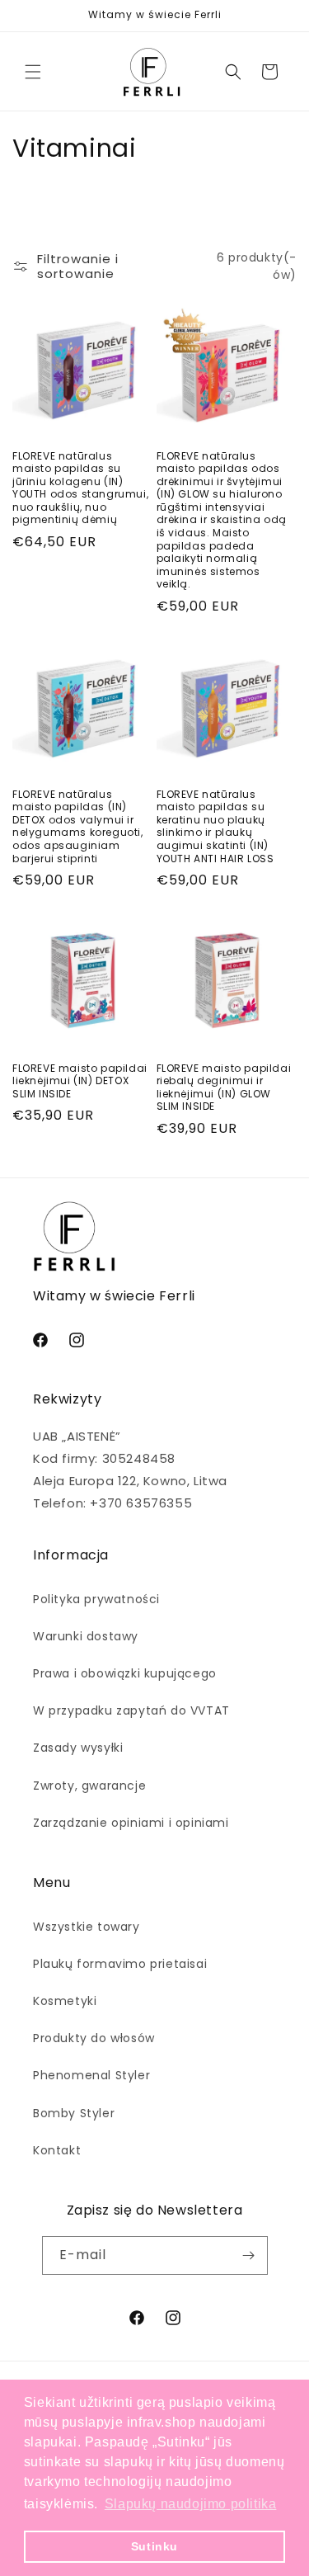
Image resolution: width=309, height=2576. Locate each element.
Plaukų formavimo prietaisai (120, 1964)
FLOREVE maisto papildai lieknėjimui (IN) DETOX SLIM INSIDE (80, 1081)
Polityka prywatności (96, 1599)
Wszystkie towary (87, 1927)
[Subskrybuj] (249, 2255)
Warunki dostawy (86, 1636)
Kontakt (57, 2150)
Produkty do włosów (94, 2038)
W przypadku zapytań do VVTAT (131, 1710)
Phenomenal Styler (91, 2075)
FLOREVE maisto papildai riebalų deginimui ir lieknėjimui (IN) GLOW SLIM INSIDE (224, 1087)
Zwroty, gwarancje (89, 1786)
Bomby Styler (74, 2113)
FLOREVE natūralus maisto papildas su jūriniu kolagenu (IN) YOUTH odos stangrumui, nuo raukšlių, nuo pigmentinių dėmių (80, 488)
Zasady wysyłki (78, 1748)
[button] (33, 72)
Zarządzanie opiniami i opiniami (131, 1823)
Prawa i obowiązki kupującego (125, 1673)
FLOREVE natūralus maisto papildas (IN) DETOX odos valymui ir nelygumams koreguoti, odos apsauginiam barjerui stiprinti (78, 827)
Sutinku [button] (154, 2546)
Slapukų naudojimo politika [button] (191, 2504)
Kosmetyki (65, 2001)
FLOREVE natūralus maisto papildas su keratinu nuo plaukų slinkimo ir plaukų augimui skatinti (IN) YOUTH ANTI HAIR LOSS (215, 827)
